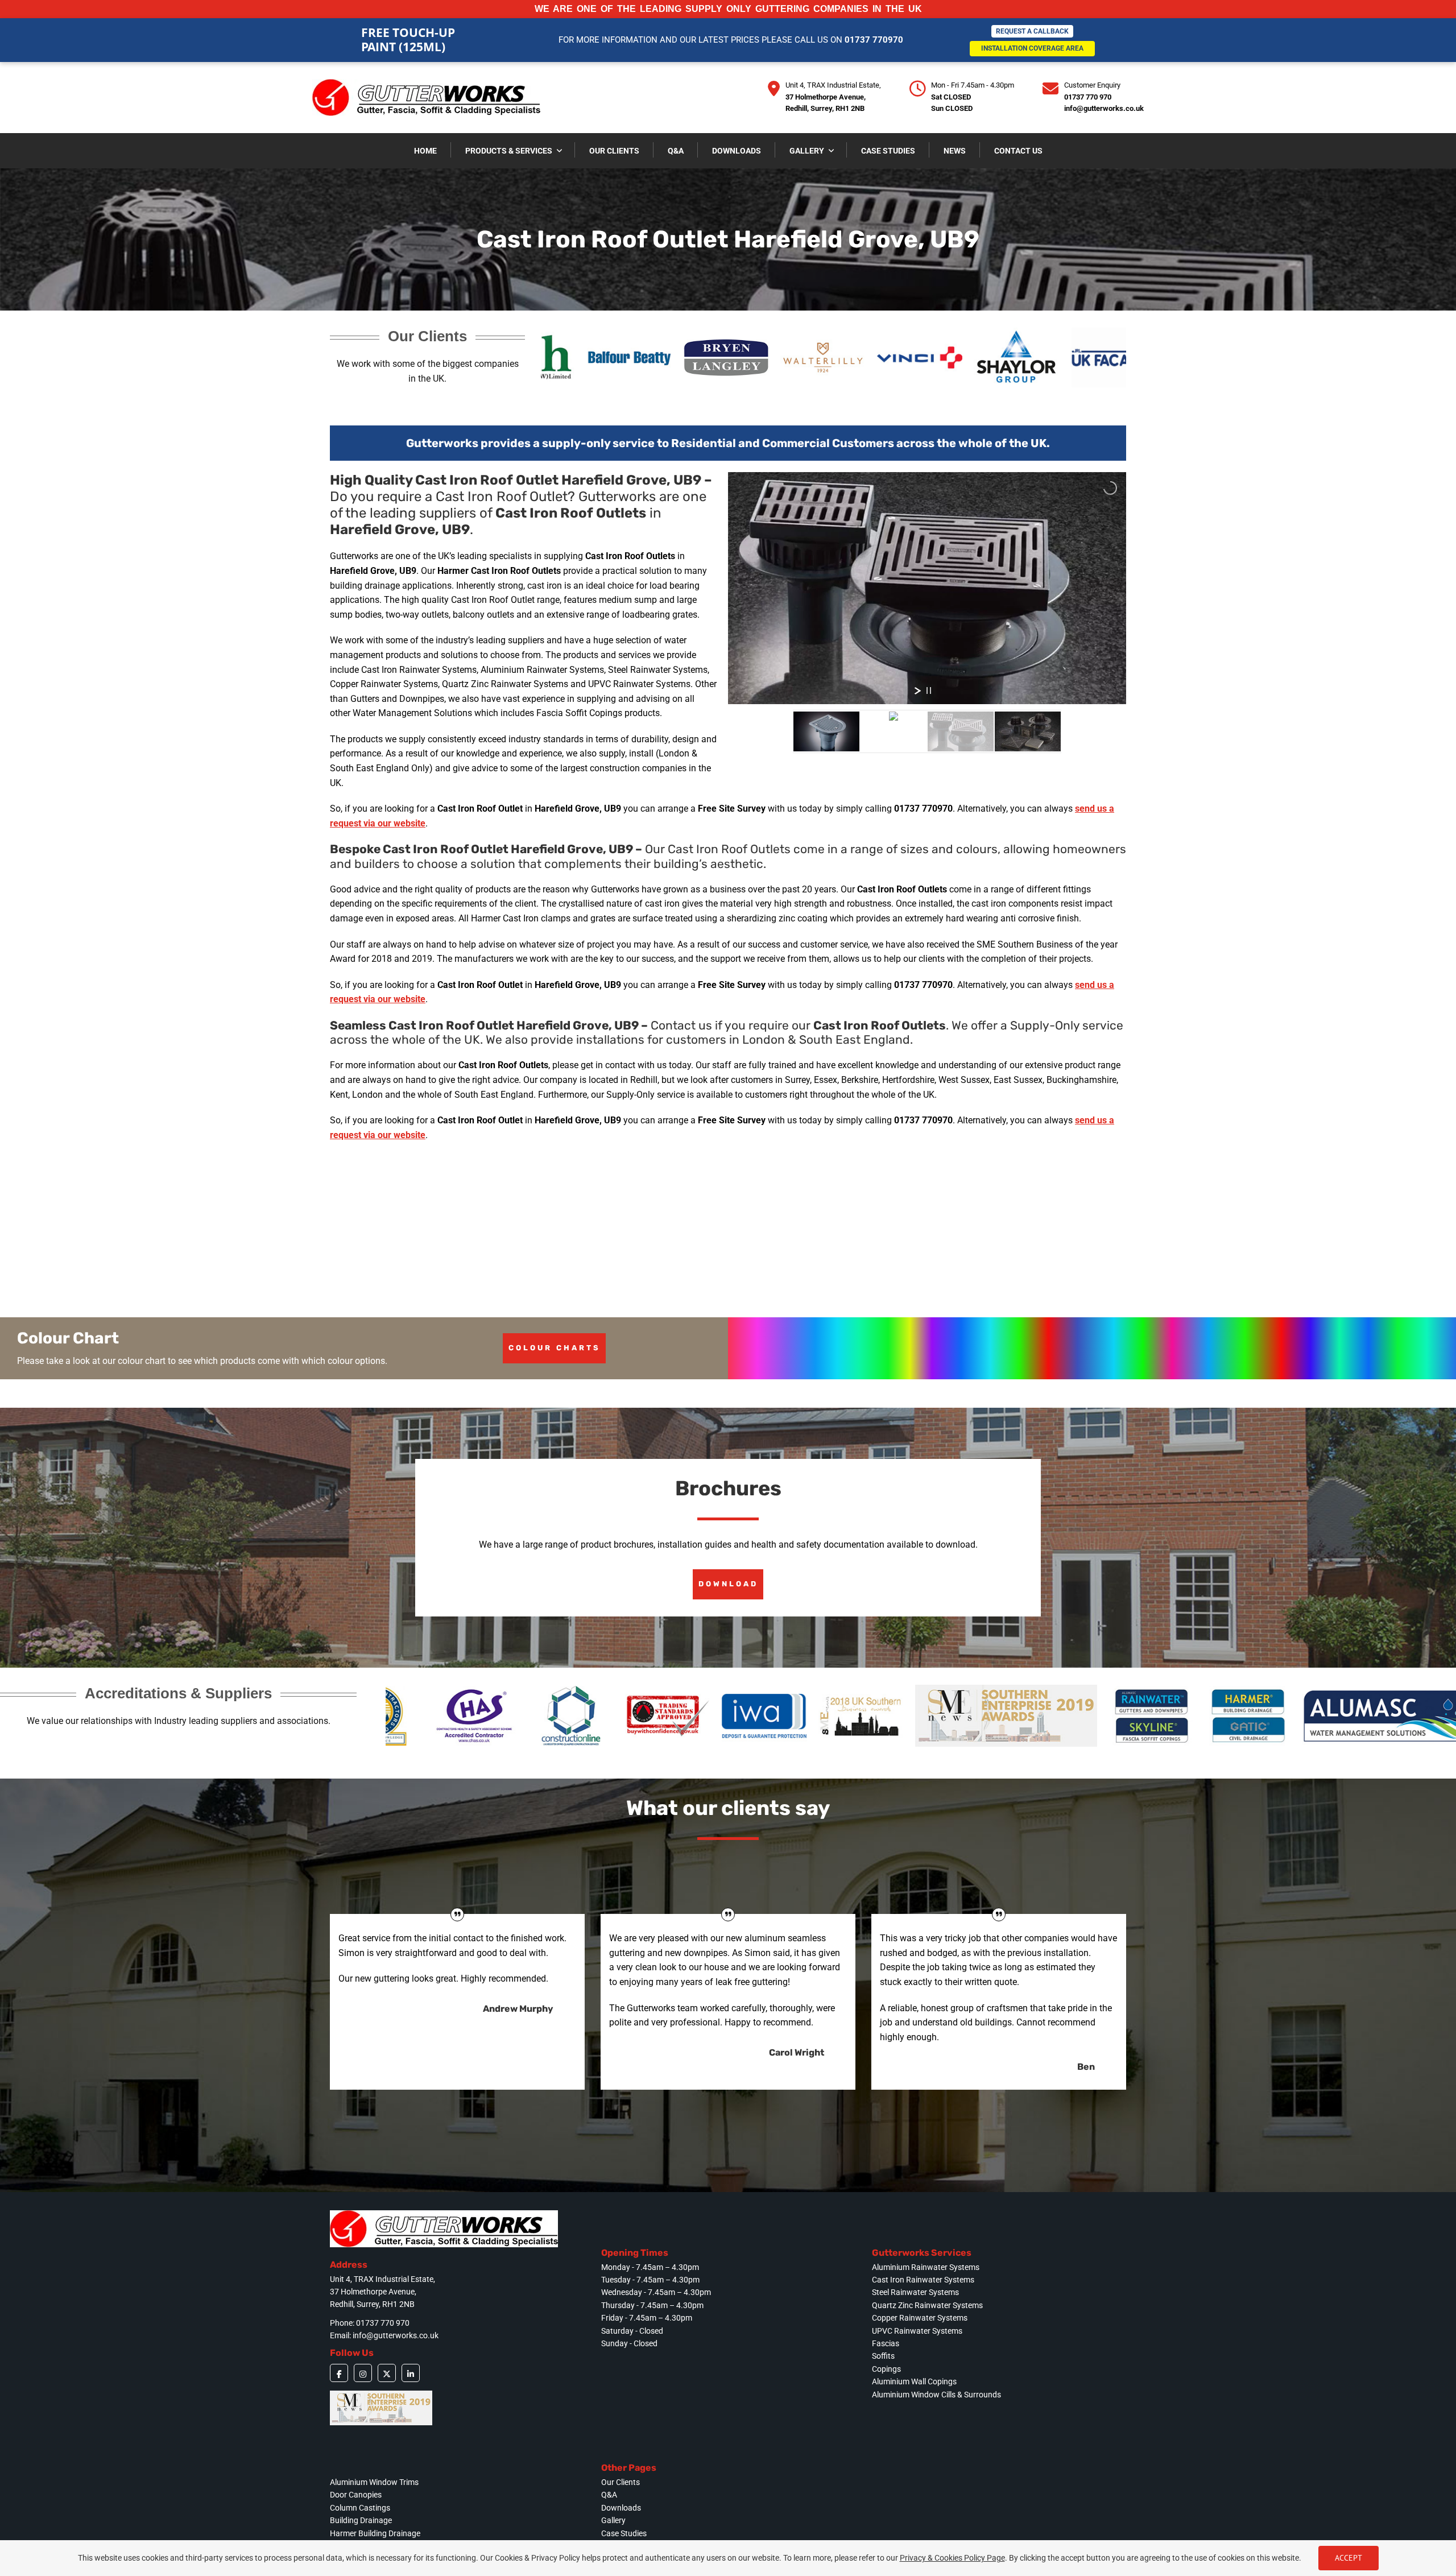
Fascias (886, 2343)
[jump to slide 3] (961, 731)
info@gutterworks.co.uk (1104, 108)
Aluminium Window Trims (374, 2482)
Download (728, 1584)
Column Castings (360, 2508)
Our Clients (621, 2482)
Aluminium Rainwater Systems (926, 2267)
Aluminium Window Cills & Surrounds (936, 2395)
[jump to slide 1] (826, 731)
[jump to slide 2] (894, 731)
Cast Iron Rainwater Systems (923, 2280)
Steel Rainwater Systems (915, 2292)
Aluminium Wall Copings (914, 2381)
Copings (886, 2369)
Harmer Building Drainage (375, 2533)
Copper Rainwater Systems (920, 2318)
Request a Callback (1032, 31)
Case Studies (624, 2533)
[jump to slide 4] (1028, 731)
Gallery (613, 2520)
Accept (1349, 2558)
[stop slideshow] (929, 690)
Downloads (621, 2508)
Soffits (883, 2356)
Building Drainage (361, 2520)
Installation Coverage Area (1032, 48)
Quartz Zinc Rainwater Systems (927, 2305)
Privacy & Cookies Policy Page (952, 2558)
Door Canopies (356, 2495)
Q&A (609, 2495)
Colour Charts (555, 1348)
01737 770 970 (1088, 97)
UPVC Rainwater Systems (917, 2331)
